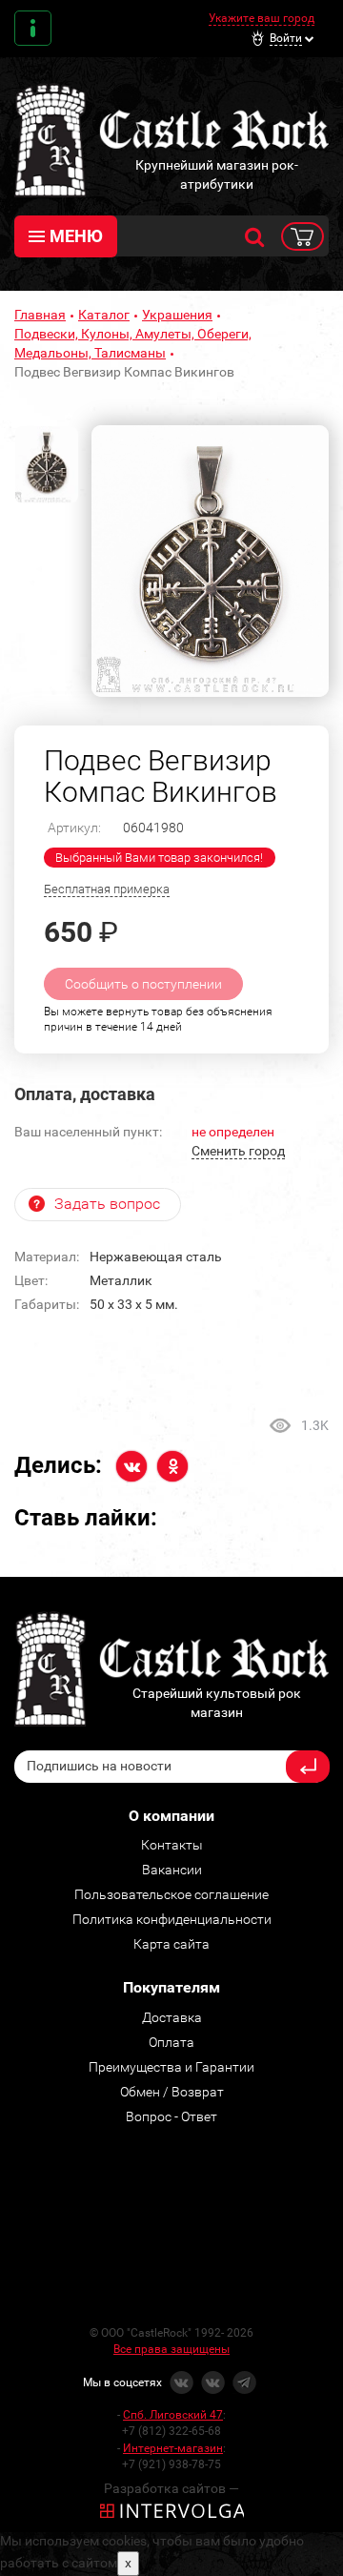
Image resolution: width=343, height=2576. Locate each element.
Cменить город (238, 1151)
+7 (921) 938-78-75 (171, 2464)
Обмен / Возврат (172, 2092)
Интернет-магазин (173, 2448)
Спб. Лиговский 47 (173, 2415)
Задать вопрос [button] (107, 1204)
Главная (40, 315)
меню (76, 236)
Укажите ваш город (262, 18)
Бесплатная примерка (107, 889)
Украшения (177, 315)
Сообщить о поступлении (143, 984)
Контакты (33, 28)
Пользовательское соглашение (171, 1894)
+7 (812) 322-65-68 (171, 2431)
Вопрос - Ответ (171, 2116)
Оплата (171, 2042)
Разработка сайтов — (171, 2488)
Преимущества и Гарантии (171, 2067)
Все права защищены (171, 2349)
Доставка (172, 2017)
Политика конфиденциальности (172, 1919)
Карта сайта (171, 1944)
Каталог (104, 315)
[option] (210, 561)
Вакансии (172, 1870)
